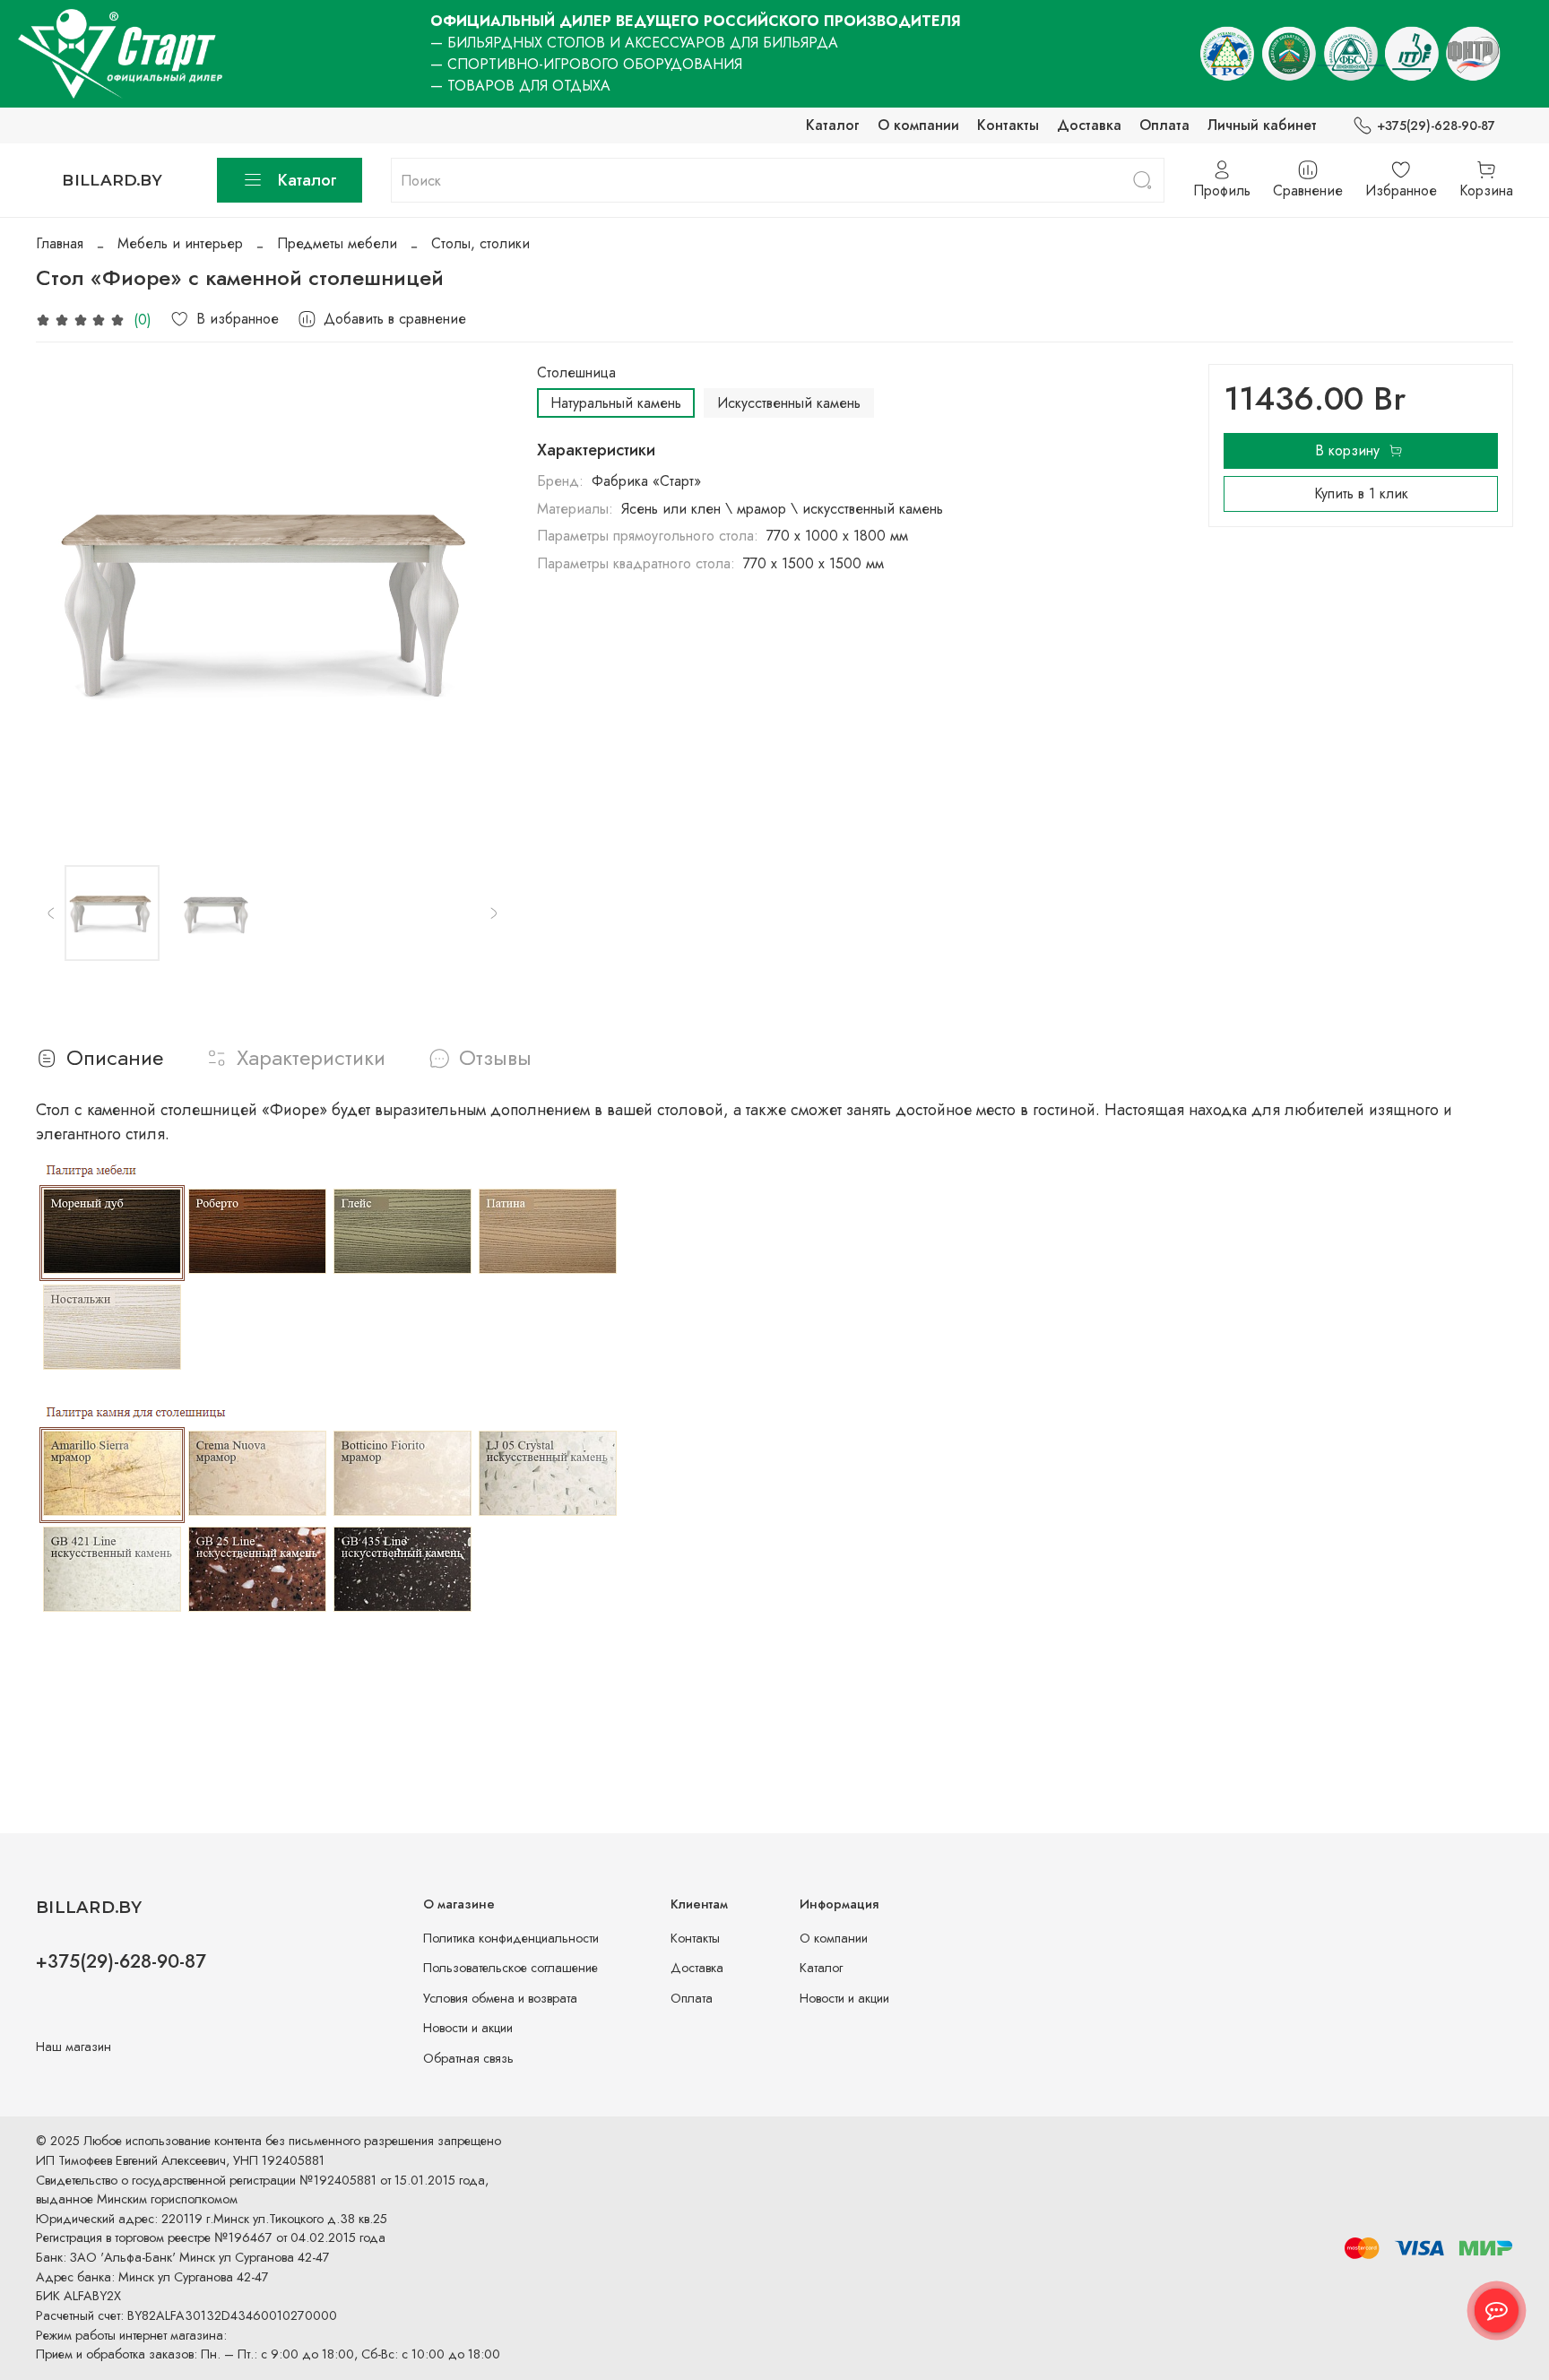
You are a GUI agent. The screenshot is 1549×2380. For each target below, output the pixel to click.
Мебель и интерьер (180, 243)
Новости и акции (468, 2028)
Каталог (833, 125)
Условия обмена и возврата (500, 1998)
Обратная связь (468, 2058)
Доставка (1089, 125)
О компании (918, 125)
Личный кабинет (1262, 125)
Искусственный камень (789, 403)
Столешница (576, 372)
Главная (60, 243)
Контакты (1008, 125)
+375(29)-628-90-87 (1436, 125)
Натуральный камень (616, 403)
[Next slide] (480, 601)
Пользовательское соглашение (511, 1968)
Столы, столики (480, 243)
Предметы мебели (337, 243)
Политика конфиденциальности (511, 1938)
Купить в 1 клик (1361, 493)
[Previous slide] (65, 601)
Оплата (1164, 125)
